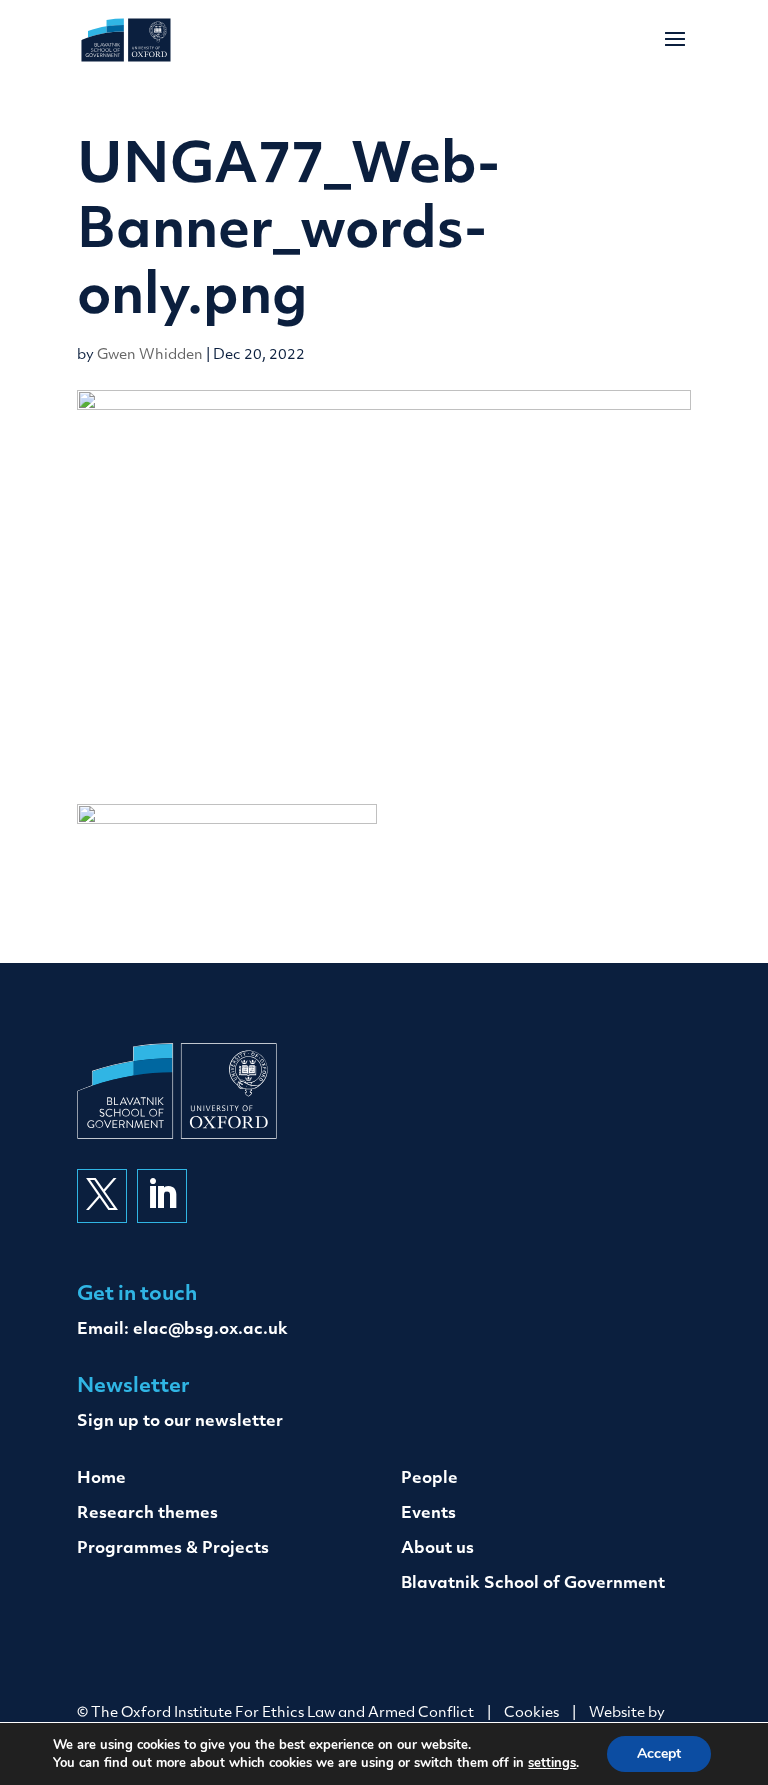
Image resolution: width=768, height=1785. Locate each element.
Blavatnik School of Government (533, 1584)
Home (101, 1479)
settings (552, 1763)
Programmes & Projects (173, 1549)
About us (437, 1549)
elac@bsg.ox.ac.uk (210, 1330)
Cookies (531, 1713)
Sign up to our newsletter (180, 1422)
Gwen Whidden (150, 355)
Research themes (147, 1514)
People (429, 1479)
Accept (659, 1753)
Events (428, 1514)
